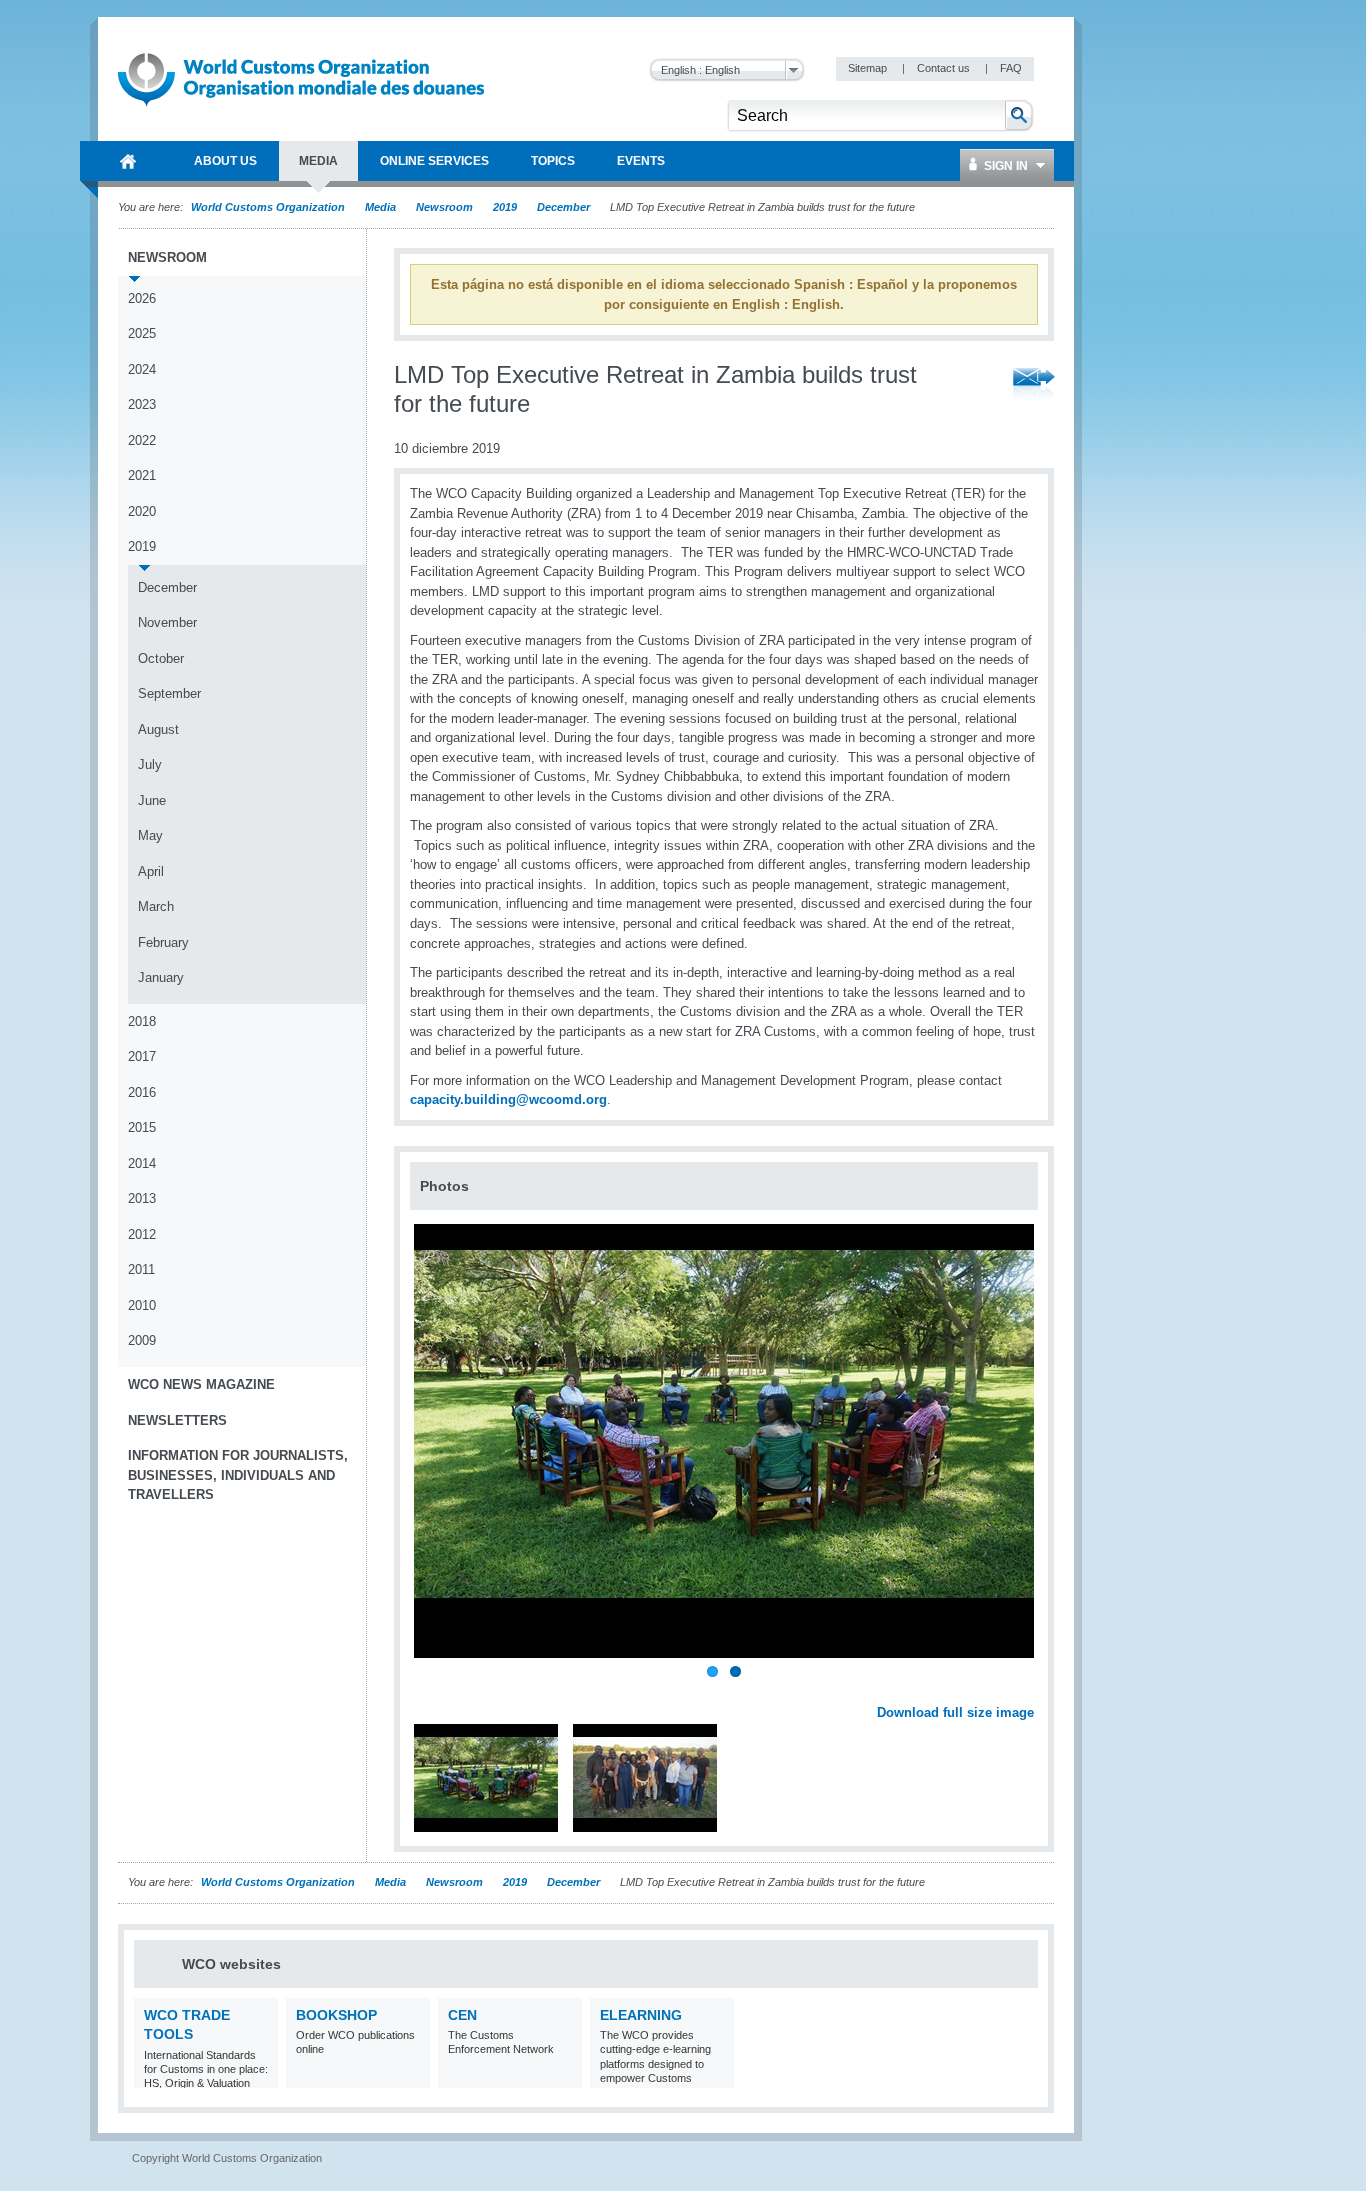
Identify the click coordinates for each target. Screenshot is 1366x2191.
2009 (142, 1340)
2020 (142, 511)
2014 (142, 1163)
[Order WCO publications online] (412, 2075)
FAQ (1011, 68)
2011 (141, 1269)
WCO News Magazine (201, 1384)
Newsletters (177, 1420)
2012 (142, 1234)
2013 (142, 1198)
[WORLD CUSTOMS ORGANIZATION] (128, 161)
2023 (142, 404)
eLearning (641, 2015)
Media (380, 207)
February (163, 942)
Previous (431, 1691)
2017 (142, 1056)
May (150, 835)
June (152, 800)
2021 (142, 475)
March (156, 906)
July (150, 764)
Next (1030, 1691)
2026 (142, 298)
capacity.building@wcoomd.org (508, 1099)
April (151, 871)
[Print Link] (971, 385)
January (161, 977)
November (167, 622)
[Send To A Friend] (1034, 386)
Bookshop (336, 2015)
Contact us (945, 68)
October (161, 658)
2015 (142, 1127)
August (158, 729)
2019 (505, 207)
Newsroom (444, 207)
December (563, 207)
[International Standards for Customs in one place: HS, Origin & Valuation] (260, 2075)
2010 (142, 1305)
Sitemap (869, 68)
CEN (462, 2015)
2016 (142, 1092)
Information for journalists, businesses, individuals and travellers (238, 1475)
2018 (142, 1021)
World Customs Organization (269, 207)
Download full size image (955, 1712)
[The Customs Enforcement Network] (564, 2075)
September (169, 693)
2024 (142, 369)
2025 (142, 333)
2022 (142, 440)
